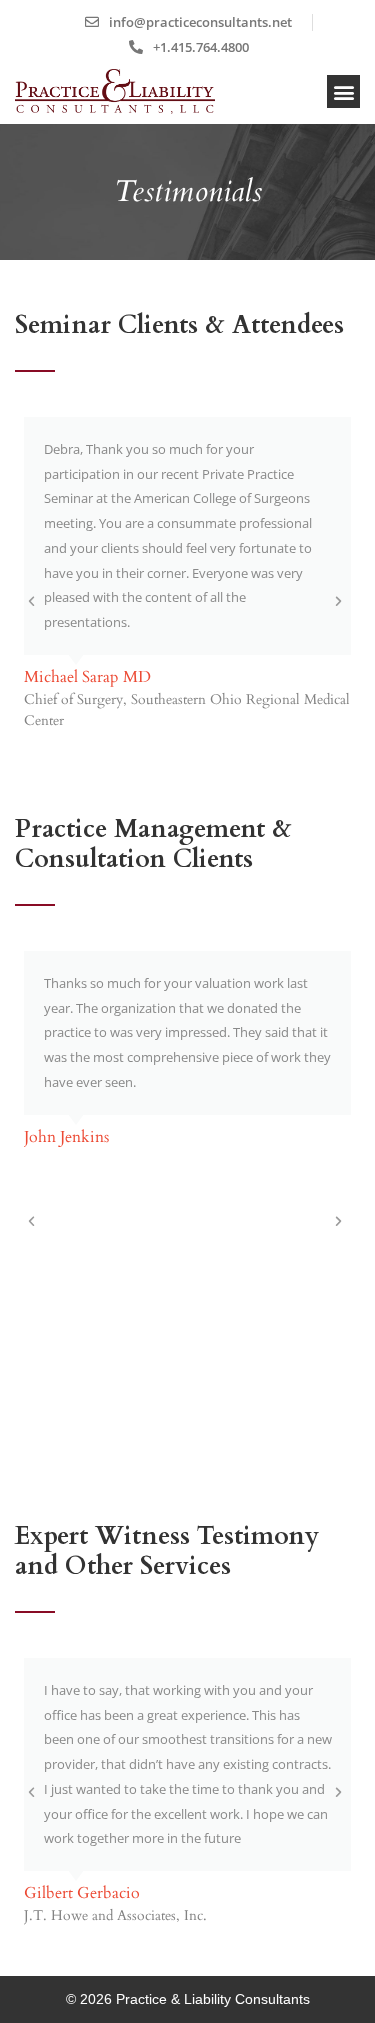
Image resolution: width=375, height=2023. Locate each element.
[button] (343, 91)
